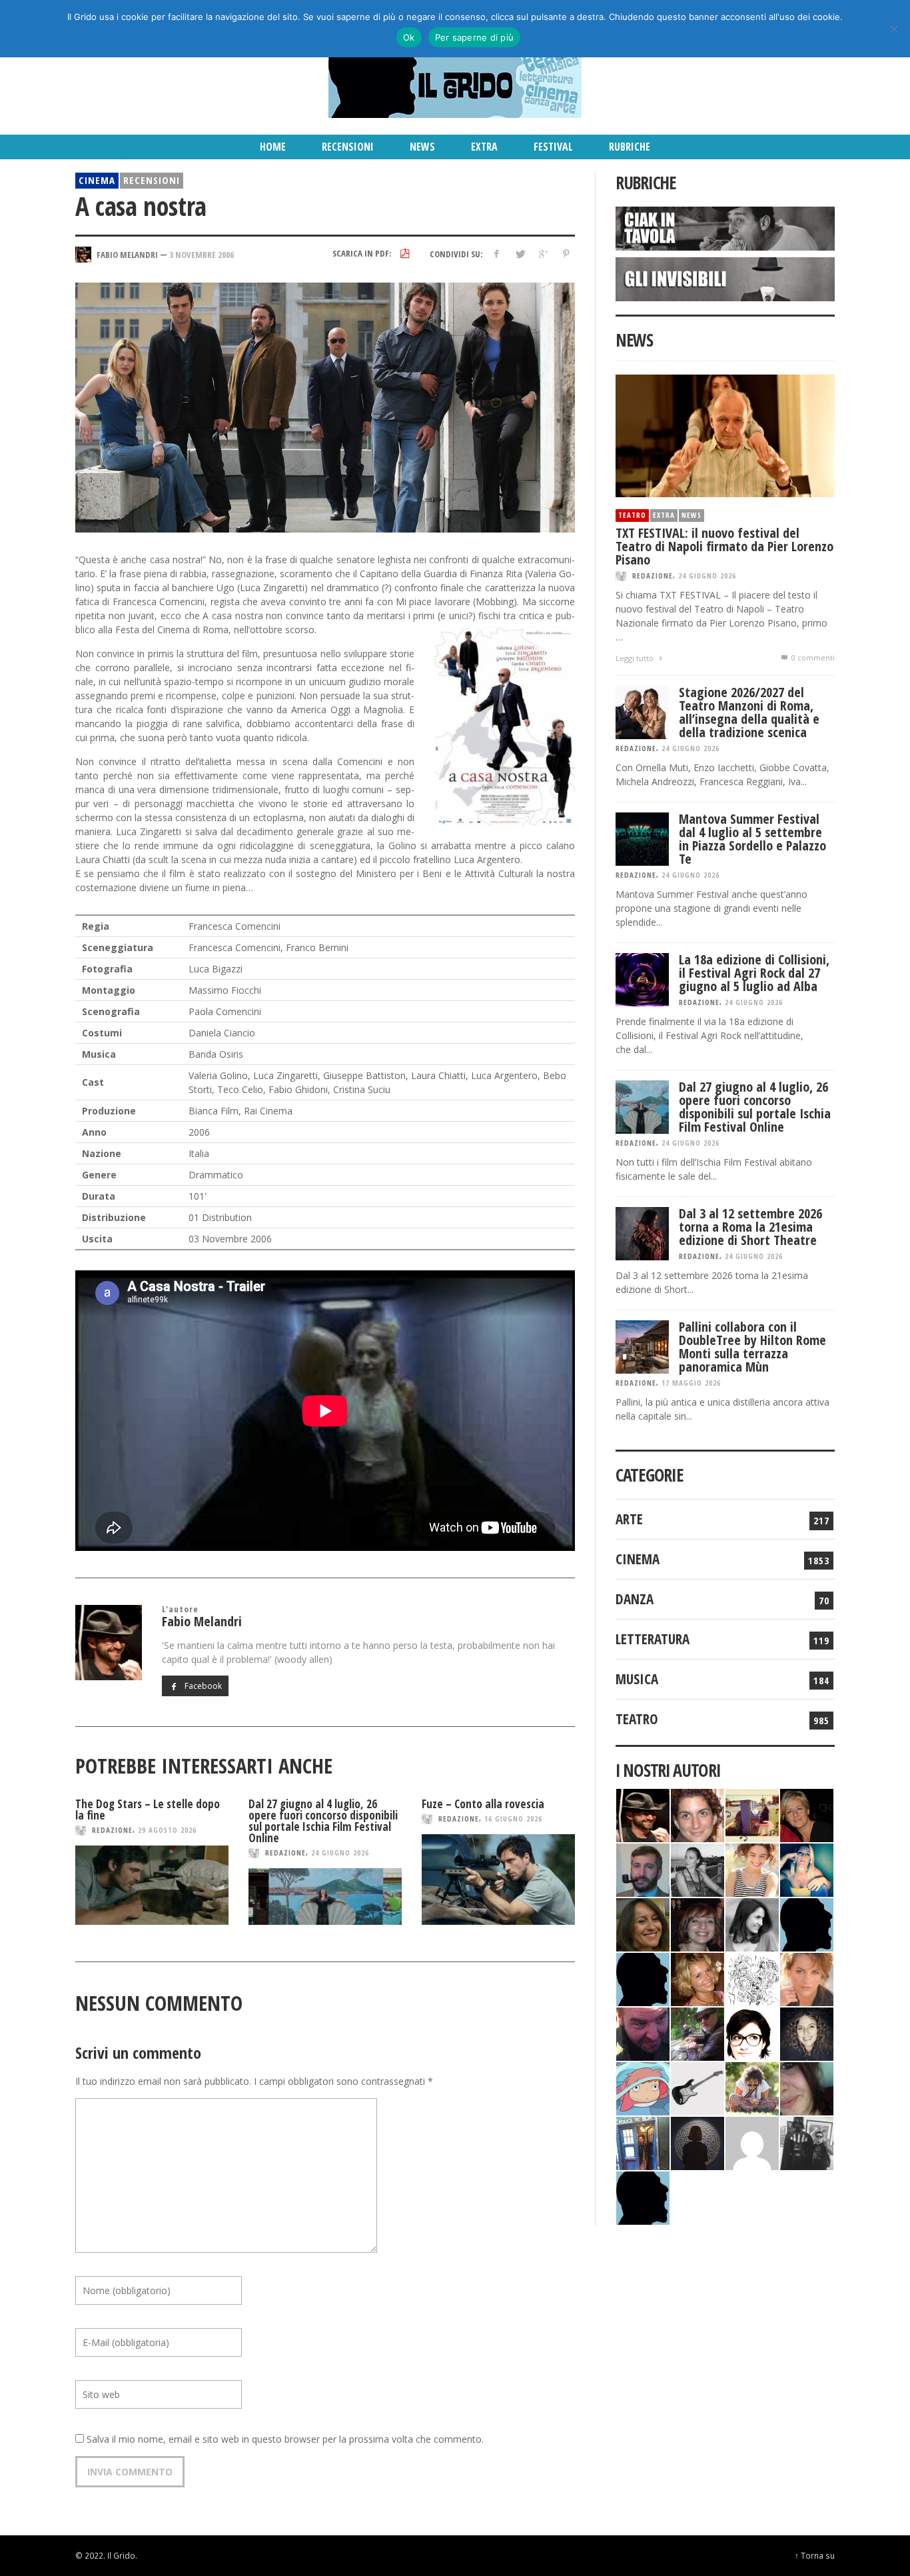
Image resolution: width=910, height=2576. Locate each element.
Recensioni (152, 180)
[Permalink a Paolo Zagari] (697, 2032)
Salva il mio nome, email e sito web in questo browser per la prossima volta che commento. (285, 2439)
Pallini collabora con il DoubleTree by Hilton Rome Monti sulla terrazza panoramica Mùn (752, 1347)
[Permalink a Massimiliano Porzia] (643, 2196)
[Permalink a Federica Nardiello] (697, 2142)
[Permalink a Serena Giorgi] (697, 1869)
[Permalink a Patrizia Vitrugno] (697, 1923)
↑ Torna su (815, 2555)
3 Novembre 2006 (202, 254)
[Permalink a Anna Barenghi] (752, 2032)
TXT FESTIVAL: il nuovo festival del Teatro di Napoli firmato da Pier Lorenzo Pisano (724, 546)
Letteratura (653, 1639)
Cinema (97, 180)
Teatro (632, 515)
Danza (635, 1599)
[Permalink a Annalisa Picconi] (807, 1978)
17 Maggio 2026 (691, 1383)
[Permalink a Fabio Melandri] (643, 1814)
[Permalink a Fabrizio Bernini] (807, 1923)
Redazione (112, 1830)
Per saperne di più (475, 37)
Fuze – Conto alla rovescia (483, 1804)
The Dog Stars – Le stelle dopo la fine (148, 1810)
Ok (409, 37)
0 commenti (812, 657)
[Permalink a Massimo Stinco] (643, 1869)
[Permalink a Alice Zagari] (807, 2087)
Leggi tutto (636, 658)
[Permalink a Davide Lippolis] (643, 2032)
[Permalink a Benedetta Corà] (752, 1869)
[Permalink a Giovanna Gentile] (752, 1923)
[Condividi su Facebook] (497, 254)
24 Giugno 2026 (340, 1853)
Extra (664, 515)
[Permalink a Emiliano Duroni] (752, 1814)
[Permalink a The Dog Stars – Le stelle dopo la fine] (152, 1885)
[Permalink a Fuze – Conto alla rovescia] (498, 1880)
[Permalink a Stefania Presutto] (752, 2087)
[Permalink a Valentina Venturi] (697, 1814)
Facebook (202, 1686)
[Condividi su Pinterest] (566, 254)
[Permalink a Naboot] (697, 2087)
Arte (629, 1519)
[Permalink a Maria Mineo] (643, 2087)
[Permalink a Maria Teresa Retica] (807, 1814)
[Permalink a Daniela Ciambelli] (807, 1869)
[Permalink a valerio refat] (752, 2142)
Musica (637, 1679)
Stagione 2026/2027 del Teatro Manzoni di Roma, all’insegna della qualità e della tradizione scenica (749, 712)
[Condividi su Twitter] (520, 254)
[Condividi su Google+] (543, 254)
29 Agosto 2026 (167, 1830)
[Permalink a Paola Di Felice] (697, 1978)
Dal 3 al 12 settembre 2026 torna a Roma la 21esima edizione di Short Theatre (750, 1227)
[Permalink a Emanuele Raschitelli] (807, 2142)
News (691, 515)
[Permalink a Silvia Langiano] (807, 2032)
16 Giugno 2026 (513, 1819)
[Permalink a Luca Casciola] (643, 2142)
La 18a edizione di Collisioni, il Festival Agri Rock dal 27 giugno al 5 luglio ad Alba (754, 973)
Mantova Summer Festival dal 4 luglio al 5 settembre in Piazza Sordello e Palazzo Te (752, 839)
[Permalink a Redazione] (752, 1978)
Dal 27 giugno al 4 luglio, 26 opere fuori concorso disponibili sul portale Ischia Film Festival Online (323, 1821)
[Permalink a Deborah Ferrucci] (643, 1923)
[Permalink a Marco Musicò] (643, 1978)
